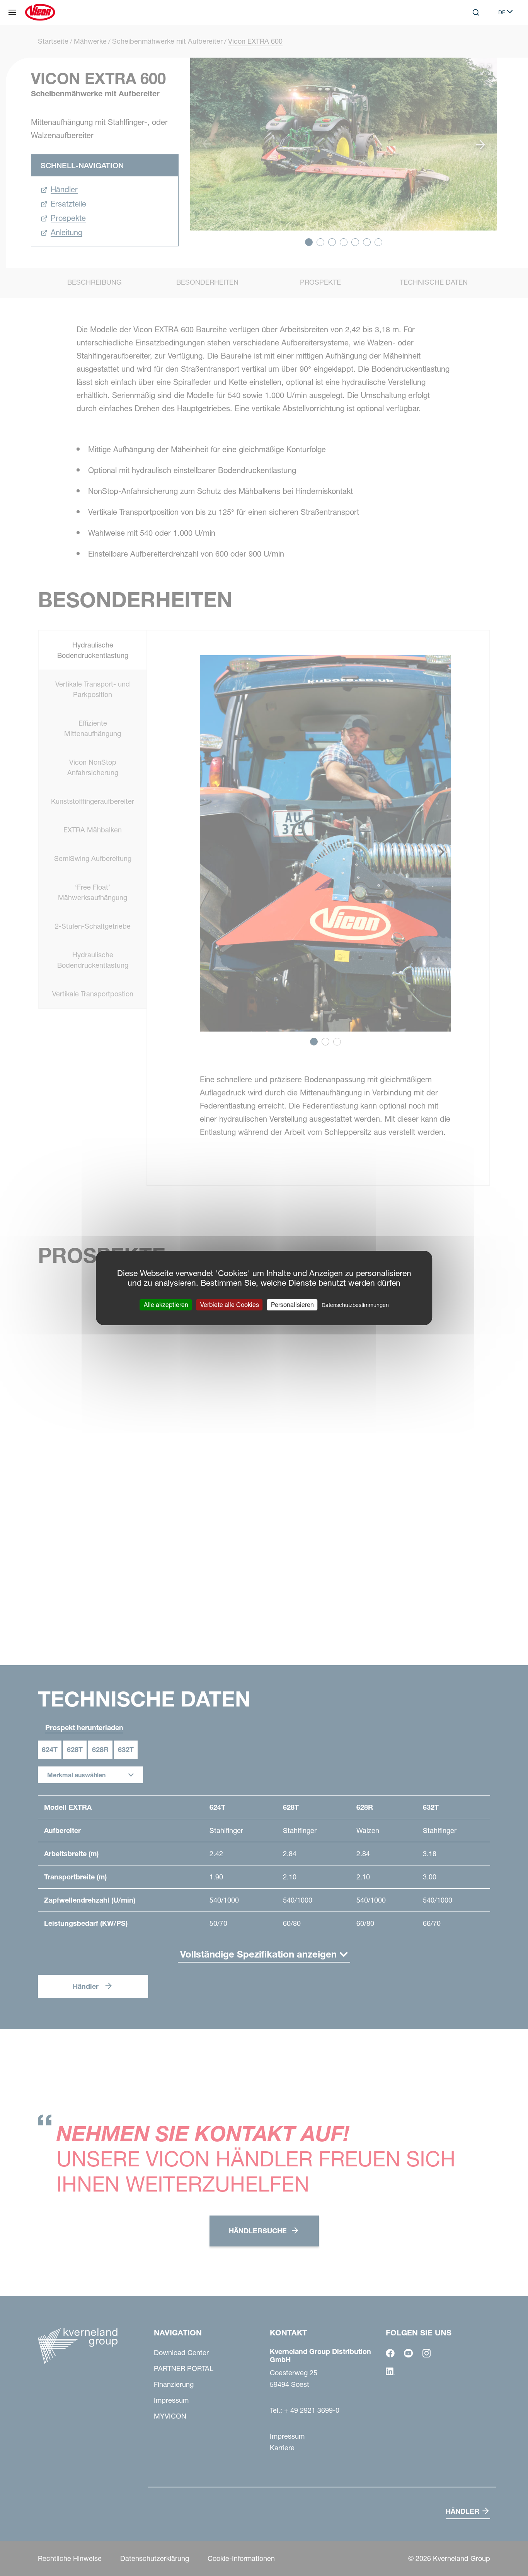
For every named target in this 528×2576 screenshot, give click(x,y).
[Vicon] (40, 12)
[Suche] (470, 44)
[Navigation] (12, 12)
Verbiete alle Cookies (230, 1305)
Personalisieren (292, 1305)
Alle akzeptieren (166, 1305)
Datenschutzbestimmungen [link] (355, 1305)
